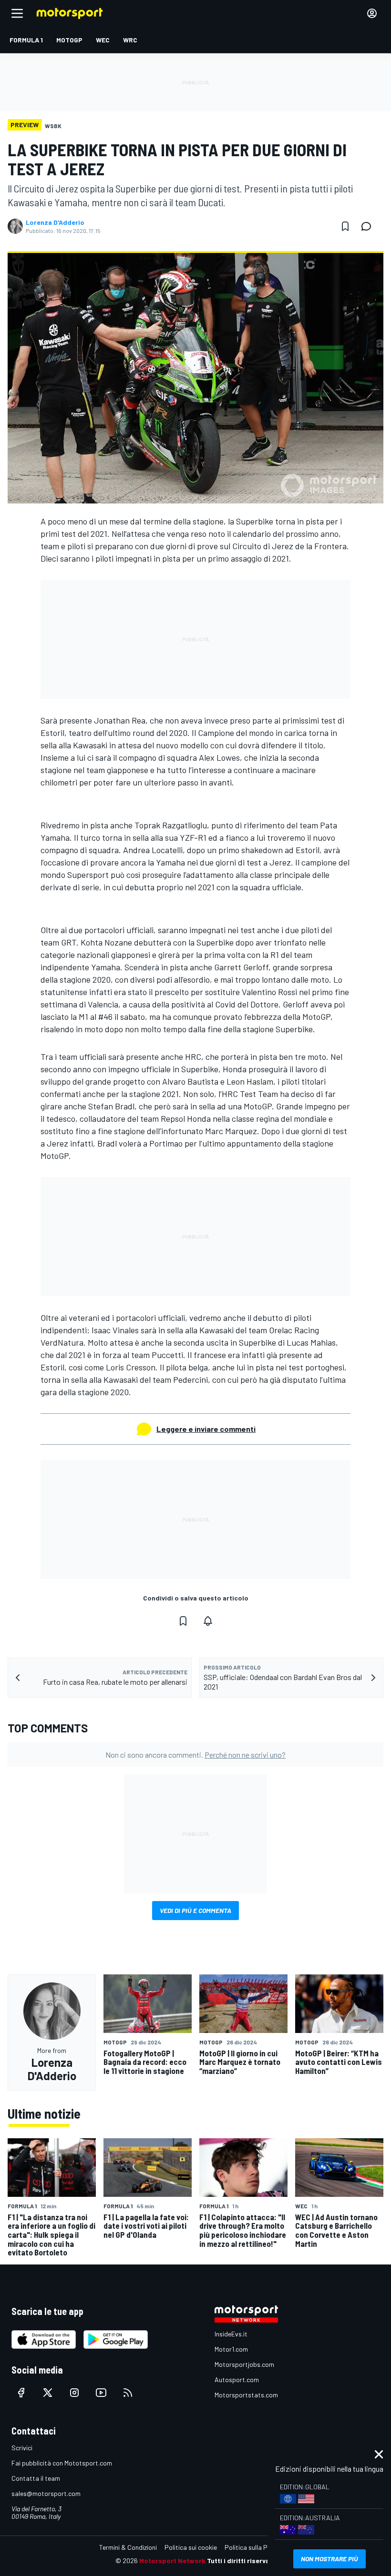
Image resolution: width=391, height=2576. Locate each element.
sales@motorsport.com (46, 2493)
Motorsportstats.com (246, 2395)
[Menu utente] (372, 13)
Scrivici (22, 2448)
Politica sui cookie (191, 2547)
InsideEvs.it (231, 2334)
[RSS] (128, 2393)
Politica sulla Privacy (255, 2547)
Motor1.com (231, 2349)
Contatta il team (36, 2478)
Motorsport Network (172, 2561)
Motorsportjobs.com (244, 2364)
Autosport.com (237, 2380)
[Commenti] (369, 226)
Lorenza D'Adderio (55, 222)
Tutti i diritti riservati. (242, 2561)
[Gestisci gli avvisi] (208, 1621)
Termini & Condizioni (128, 2547)
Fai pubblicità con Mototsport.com (62, 2463)
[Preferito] (345, 226)
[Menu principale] (17, 13)
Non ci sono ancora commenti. (195, 1755)
